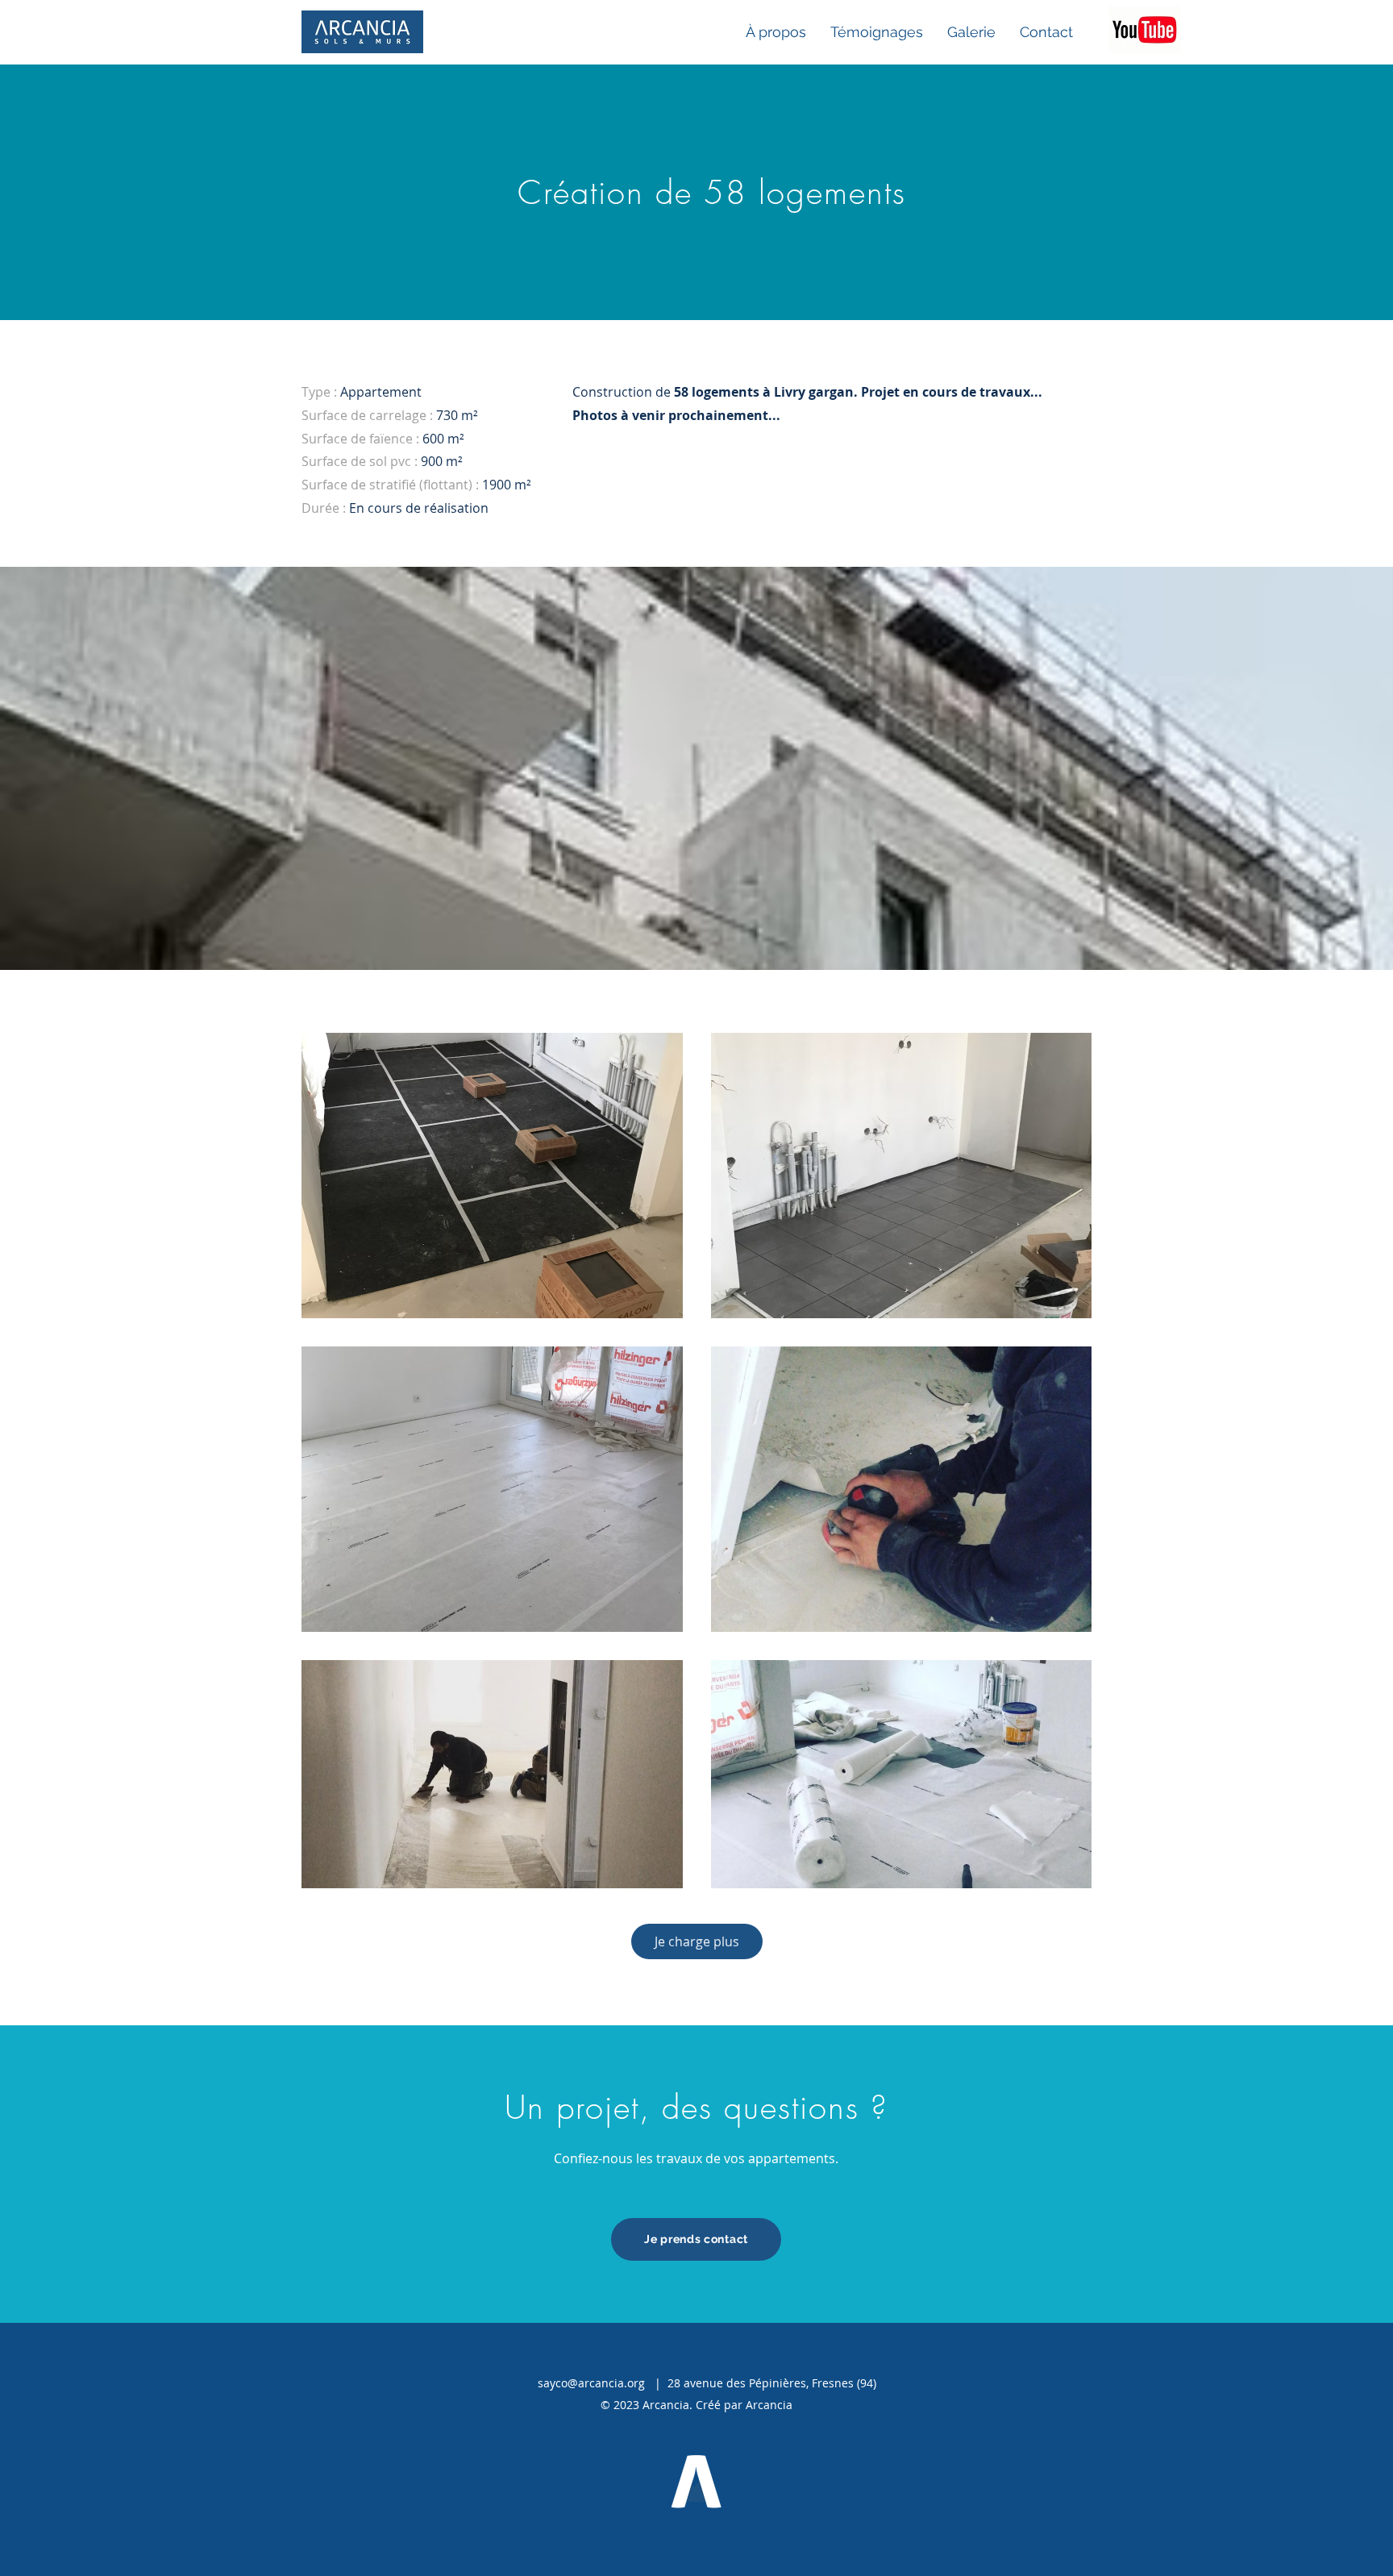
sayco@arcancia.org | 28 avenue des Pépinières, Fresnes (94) (707, 2383)
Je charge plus (697, 1941)
